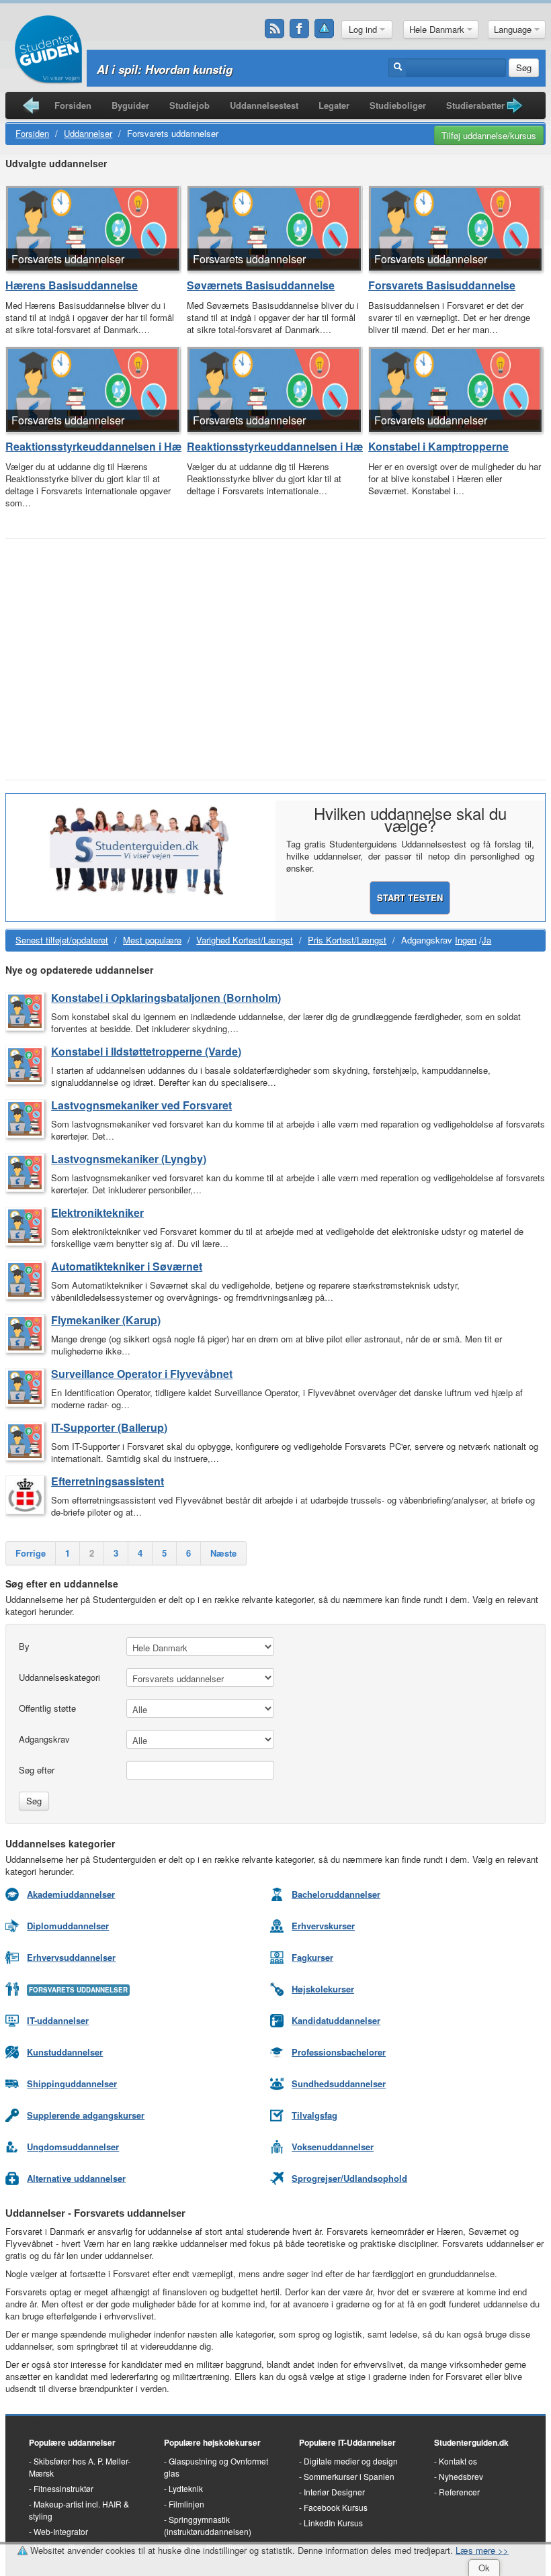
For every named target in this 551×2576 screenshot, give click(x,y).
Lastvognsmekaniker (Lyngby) (129, 1159)
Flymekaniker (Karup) (106, 1320)
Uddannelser (88, 133)
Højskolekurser (323, 1989)
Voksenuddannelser (333, 2147)
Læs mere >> (482, 2550)
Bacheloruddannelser (336, 1894)
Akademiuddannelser (71, 1894)
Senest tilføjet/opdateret (62, 940)
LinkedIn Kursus (333, 2523)
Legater (334, 105)
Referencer (459, 2492)
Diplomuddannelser (68, 1926)
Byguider (130, 105)
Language (514, 29)
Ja (486, 940)
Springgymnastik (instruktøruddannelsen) (208, 2525)
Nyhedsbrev (461, 2476)
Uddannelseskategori (59, 1677)
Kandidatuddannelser (336, 2020)
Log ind (364, 29)
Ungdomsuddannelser (73, 2147)
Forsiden (73, 105)
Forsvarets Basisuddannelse (442, 285)
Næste (223, 1553)
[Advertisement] (275, 645)
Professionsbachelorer (339, 2052)
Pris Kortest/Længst (347, 940)
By (24, 1646)
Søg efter (37, 1770)
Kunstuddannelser (65, 2052)
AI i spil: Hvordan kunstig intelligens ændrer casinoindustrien (262, 69)
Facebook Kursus (336, 2507)
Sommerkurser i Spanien (349, 2476)
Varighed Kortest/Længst (245, 940)
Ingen (466, 940)
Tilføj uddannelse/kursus (489, 135)
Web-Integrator (61, 2531)
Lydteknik (186, 2488)
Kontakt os (458, 2461)
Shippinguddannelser (72, 2083)
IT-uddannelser (58, 2020)
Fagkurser (312, 1957)
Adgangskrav (44, 1739)
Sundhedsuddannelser (339, 2083)
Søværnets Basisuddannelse (261, 285)
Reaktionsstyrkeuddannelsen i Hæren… (93, 447)
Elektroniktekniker (97, 1212)
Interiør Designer (334, 2492)
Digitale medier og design (351, 2461)
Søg (524, 67)
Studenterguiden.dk (471, 2442)
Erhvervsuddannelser (71, 1957)
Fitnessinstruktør (63, 2488)
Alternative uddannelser (76, 2178)
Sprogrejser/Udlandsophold (349, 2178)
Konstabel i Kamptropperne (438, 447)
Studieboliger (398, 105)
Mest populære (152, 940)
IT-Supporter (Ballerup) (109, 1427)
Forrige (31, 1553)
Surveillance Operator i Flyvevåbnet (142, 1374)
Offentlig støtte (47, 1708)
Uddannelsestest (264, 105)
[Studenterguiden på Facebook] (300, 29)
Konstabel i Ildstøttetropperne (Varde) (146, 1051)
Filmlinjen (186, 2504)
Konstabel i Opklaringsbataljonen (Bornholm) (166, 998)
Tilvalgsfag (314, 2115)
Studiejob (189, 105)
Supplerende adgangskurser (86, 2115)
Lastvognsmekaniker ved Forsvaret (141, 1105)
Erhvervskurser (323, 1926)
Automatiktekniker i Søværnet (127, 1266)
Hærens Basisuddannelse (72, 285)
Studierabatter (475, 105)
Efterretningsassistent (108, 1481)
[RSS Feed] (275, 29)
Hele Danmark (438, 29)
